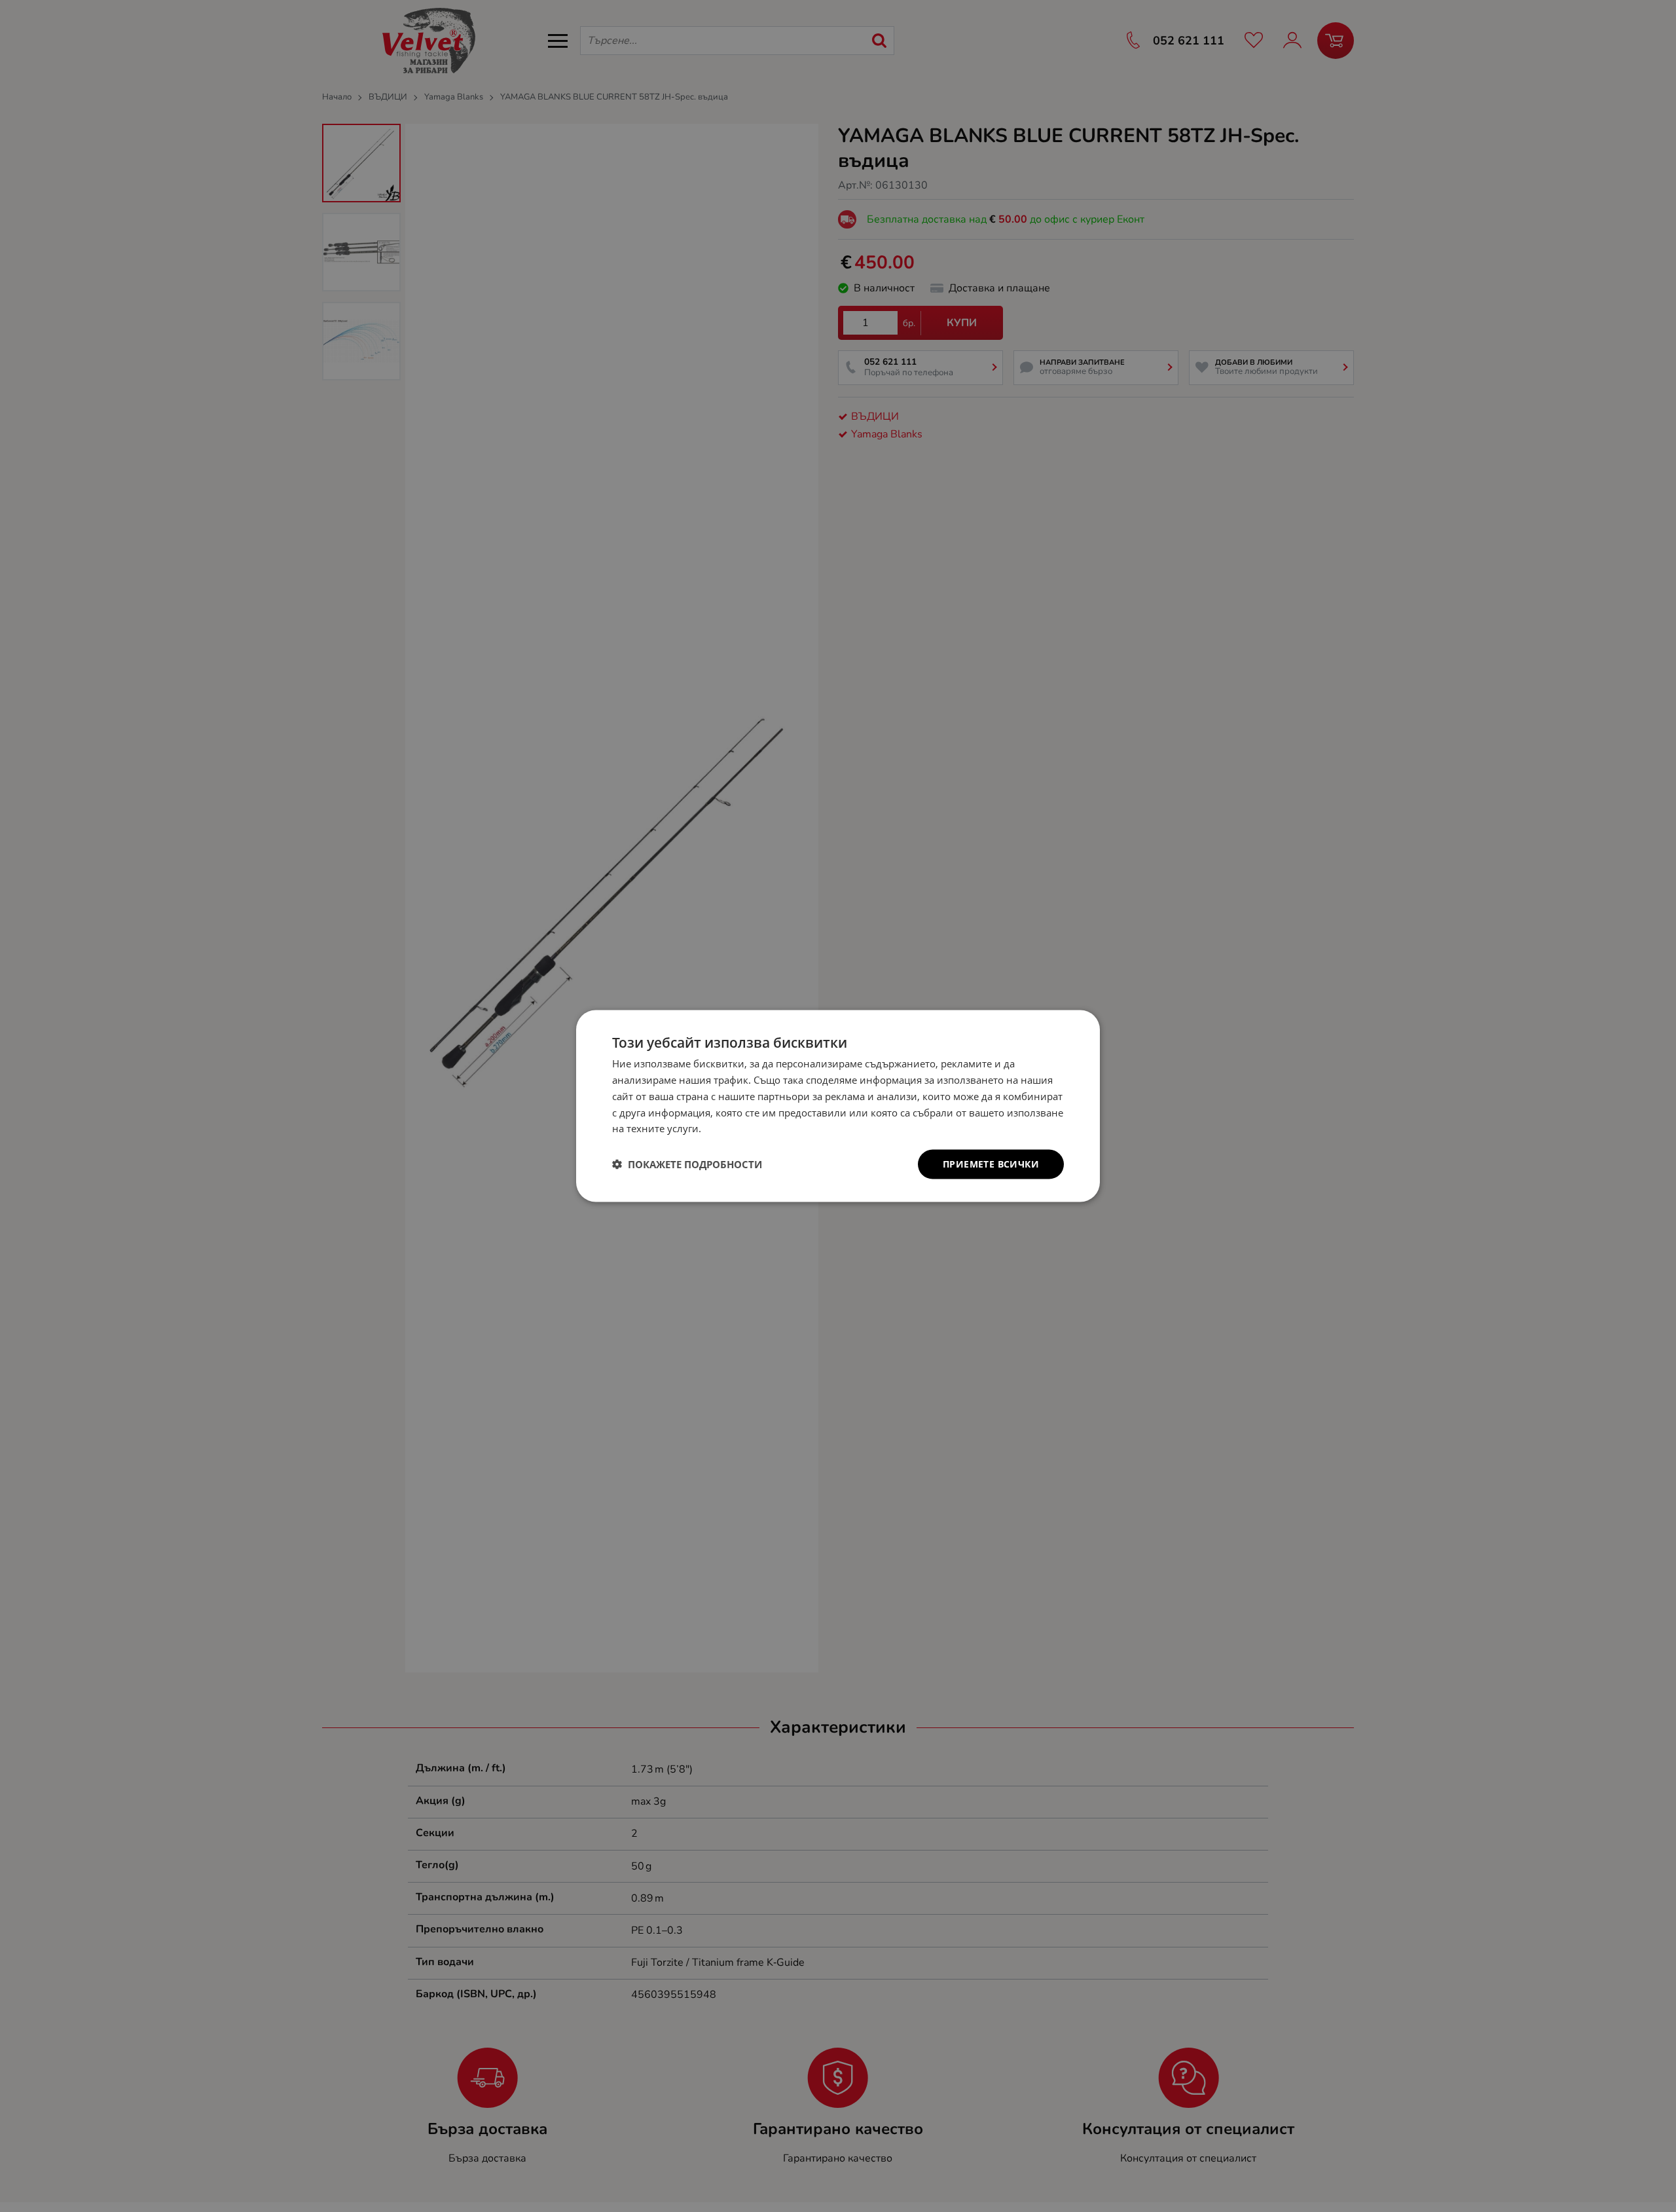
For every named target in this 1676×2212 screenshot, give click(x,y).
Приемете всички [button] (991, 1164)
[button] (687, 1164)
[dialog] (838, 1106)
